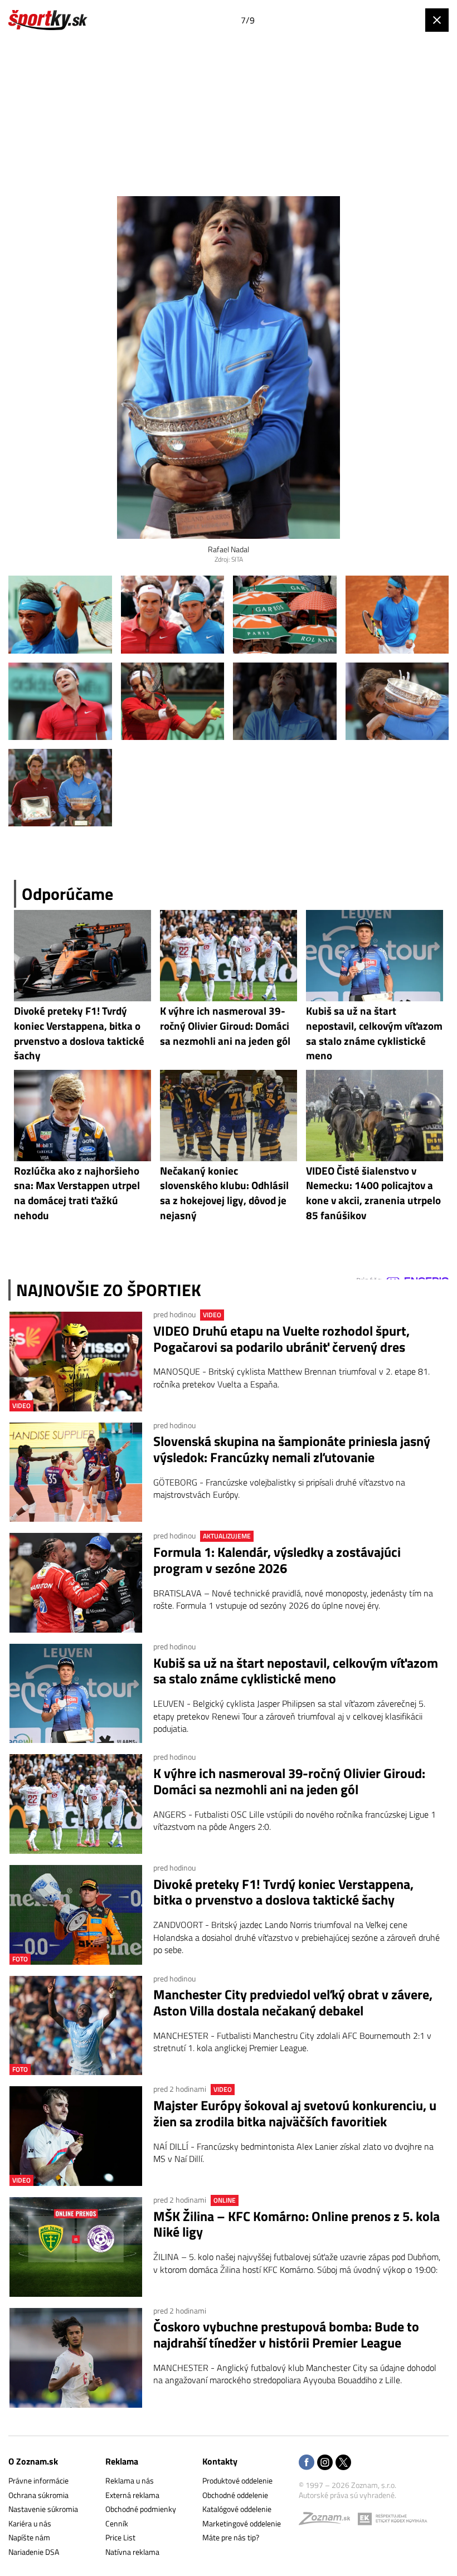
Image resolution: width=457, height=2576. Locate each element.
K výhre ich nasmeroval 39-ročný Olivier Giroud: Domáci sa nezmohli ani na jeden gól (289, 1781)
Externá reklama (132, 2495)
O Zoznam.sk (33, 2461)
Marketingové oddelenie (242, 2523)
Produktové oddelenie (237, 2480)
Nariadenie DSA (34, 2552)
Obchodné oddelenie (235, 2495)
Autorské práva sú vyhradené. (347, 2495)
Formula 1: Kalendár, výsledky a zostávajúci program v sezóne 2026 (277, 1560)
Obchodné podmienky (141, 2509)
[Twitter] (343, 2463)
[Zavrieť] (437, 20)
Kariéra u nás (30, 2523)
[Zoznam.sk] (328, 2521)
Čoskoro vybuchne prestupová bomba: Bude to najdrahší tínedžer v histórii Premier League (286, 2335)
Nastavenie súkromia (43, 2509)
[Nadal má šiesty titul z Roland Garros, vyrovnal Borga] (60, 614)
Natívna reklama (132, 2552)
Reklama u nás (130, 2480)
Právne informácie (38, 2480)
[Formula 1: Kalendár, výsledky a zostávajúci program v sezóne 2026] (76, 1583)
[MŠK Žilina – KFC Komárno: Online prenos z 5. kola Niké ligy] (76, 2247)
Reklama (122, 2461)
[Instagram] (325, 2463)
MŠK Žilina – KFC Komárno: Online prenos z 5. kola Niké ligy (296, 2224)
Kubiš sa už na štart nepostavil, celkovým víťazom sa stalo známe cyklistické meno (296, 1671)
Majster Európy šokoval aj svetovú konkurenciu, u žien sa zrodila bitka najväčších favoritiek (295, 2114)
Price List (120, 2537)
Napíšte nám (29, 2537)
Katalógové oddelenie (237, 2509)
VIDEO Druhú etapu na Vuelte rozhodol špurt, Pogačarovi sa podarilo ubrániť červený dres (281, 1339)
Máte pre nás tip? (231, 2537)
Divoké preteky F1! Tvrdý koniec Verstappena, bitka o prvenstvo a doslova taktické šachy (283, 1892)
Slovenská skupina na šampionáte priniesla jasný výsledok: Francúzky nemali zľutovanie (292, 1449)
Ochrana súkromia (38, 2495)
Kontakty (220, 2461)
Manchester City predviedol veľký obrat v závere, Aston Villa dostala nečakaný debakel (293, 2003)
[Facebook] (307, 2463)
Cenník (117, 2523)
